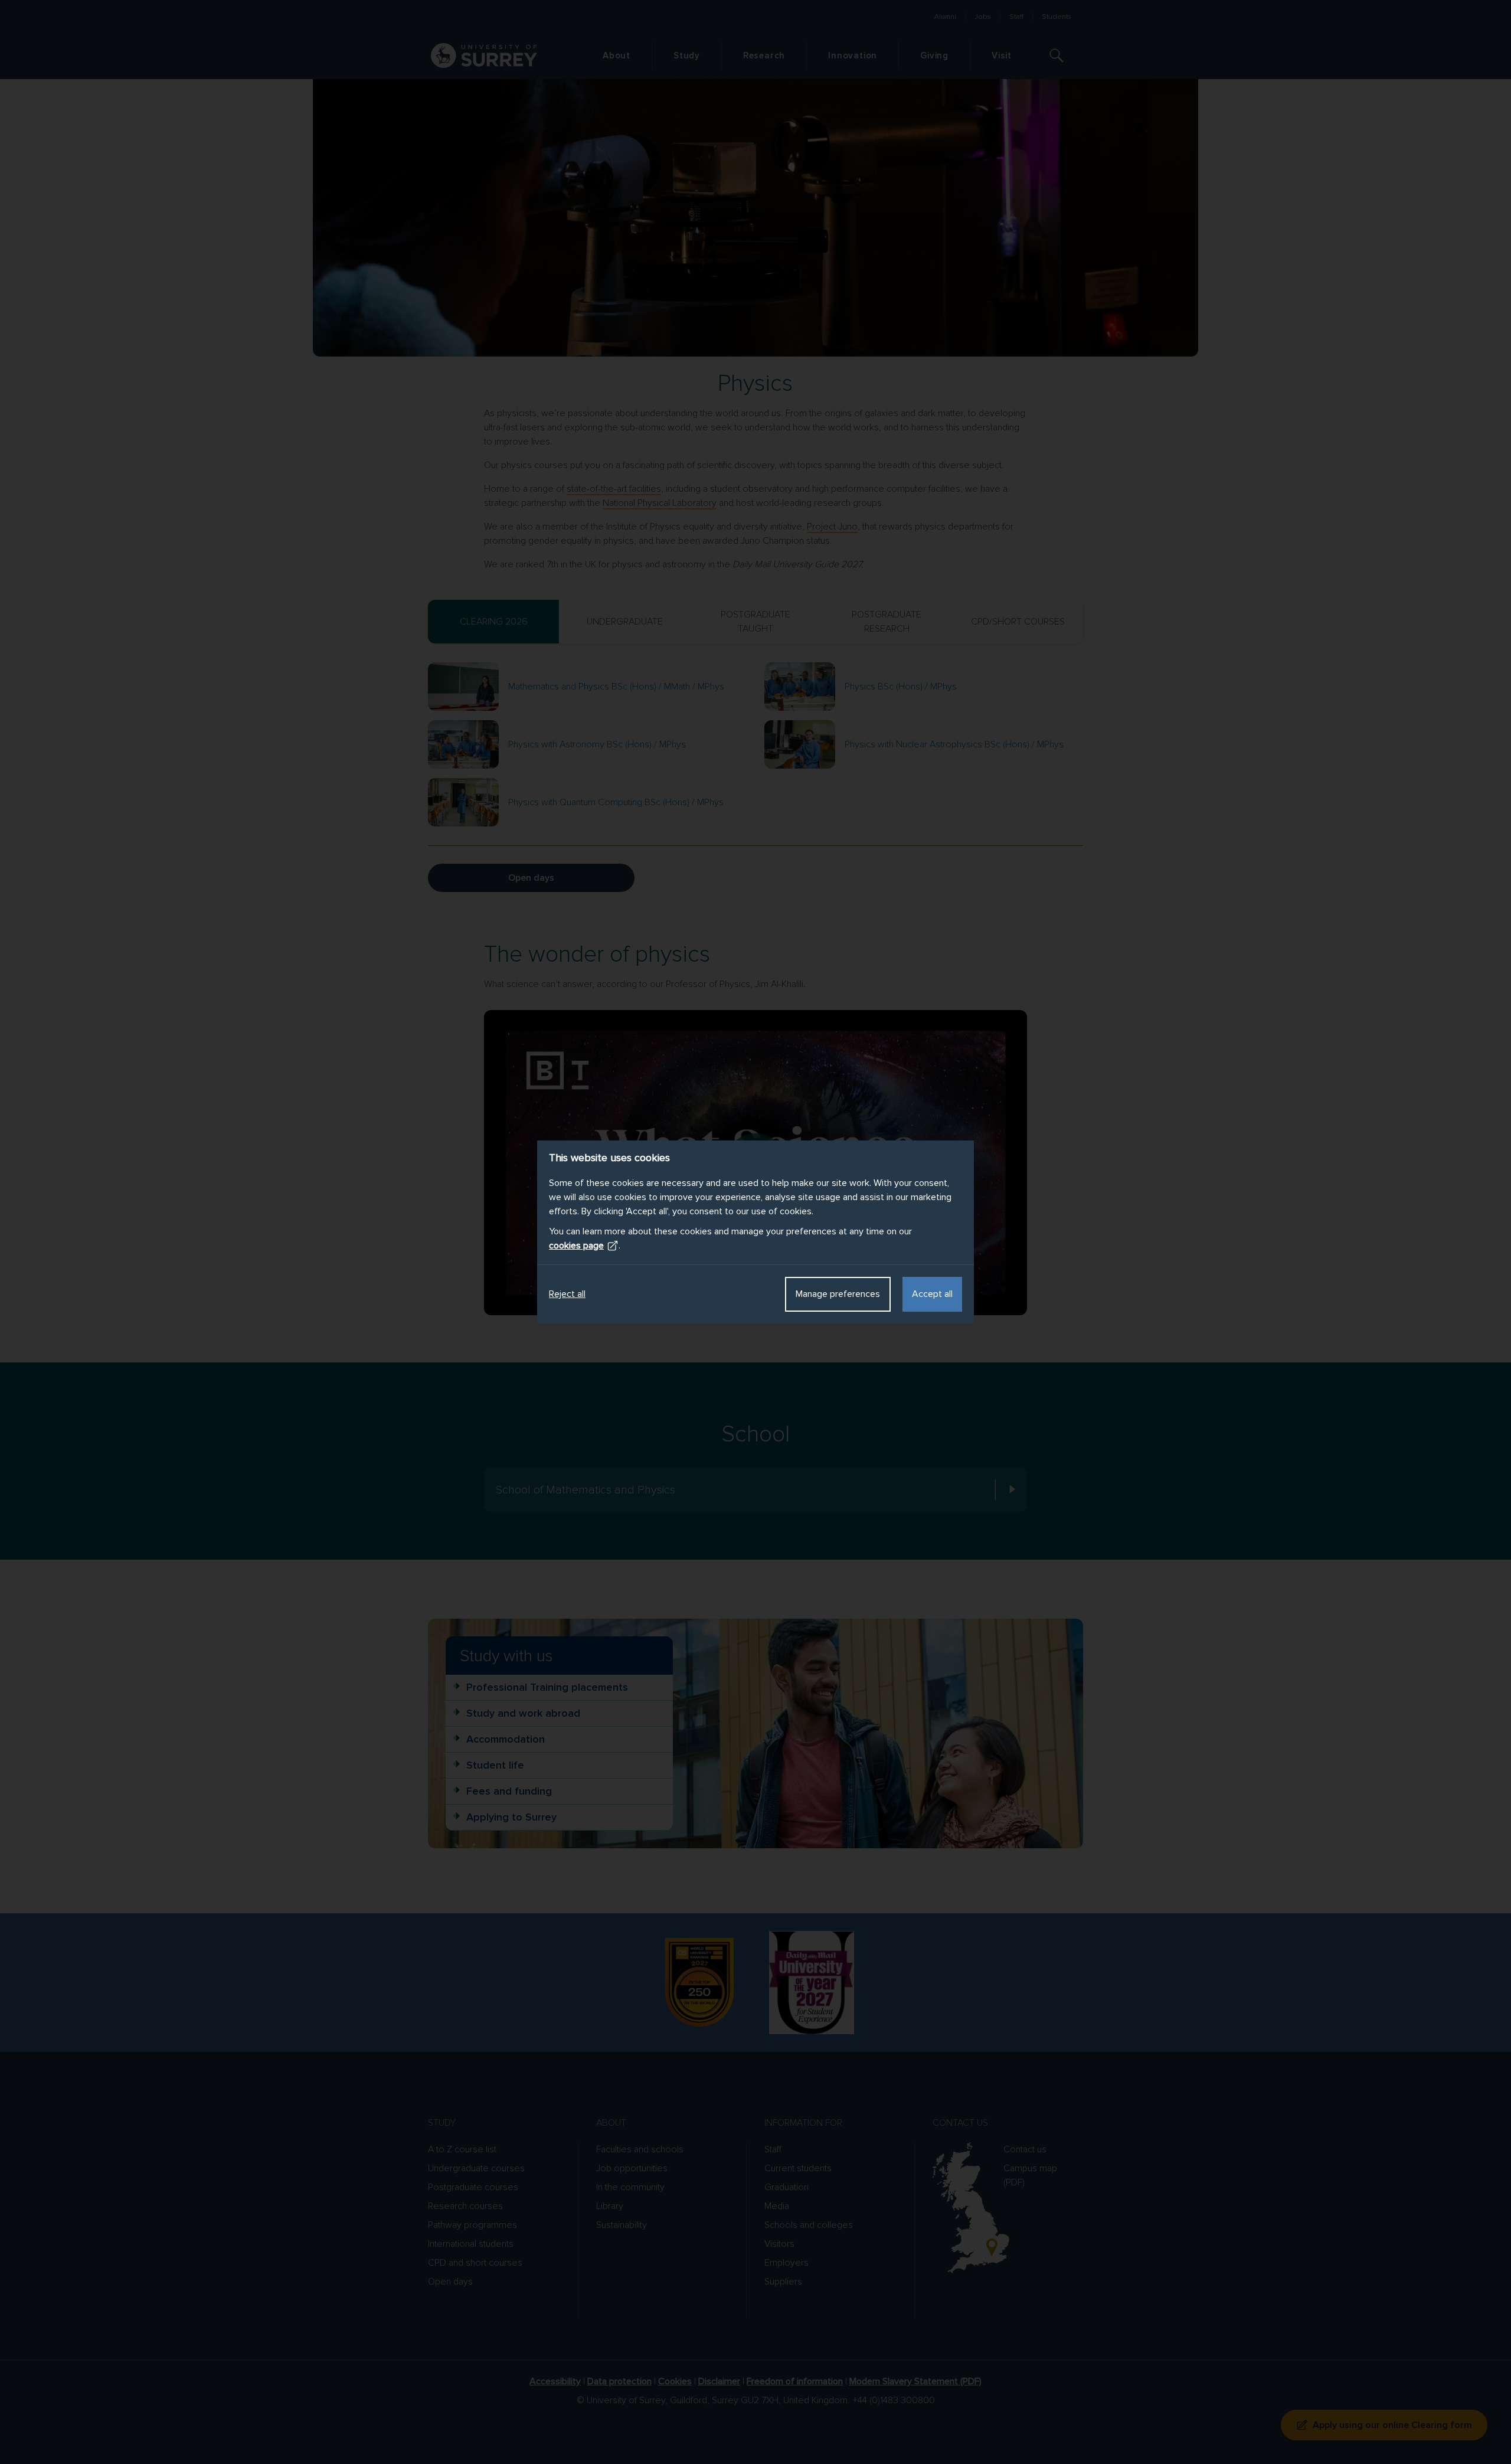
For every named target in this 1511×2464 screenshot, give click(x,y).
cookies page (576, 1246)
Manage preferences (838, 1294)
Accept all (932, 1294)
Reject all (567, 1294)
